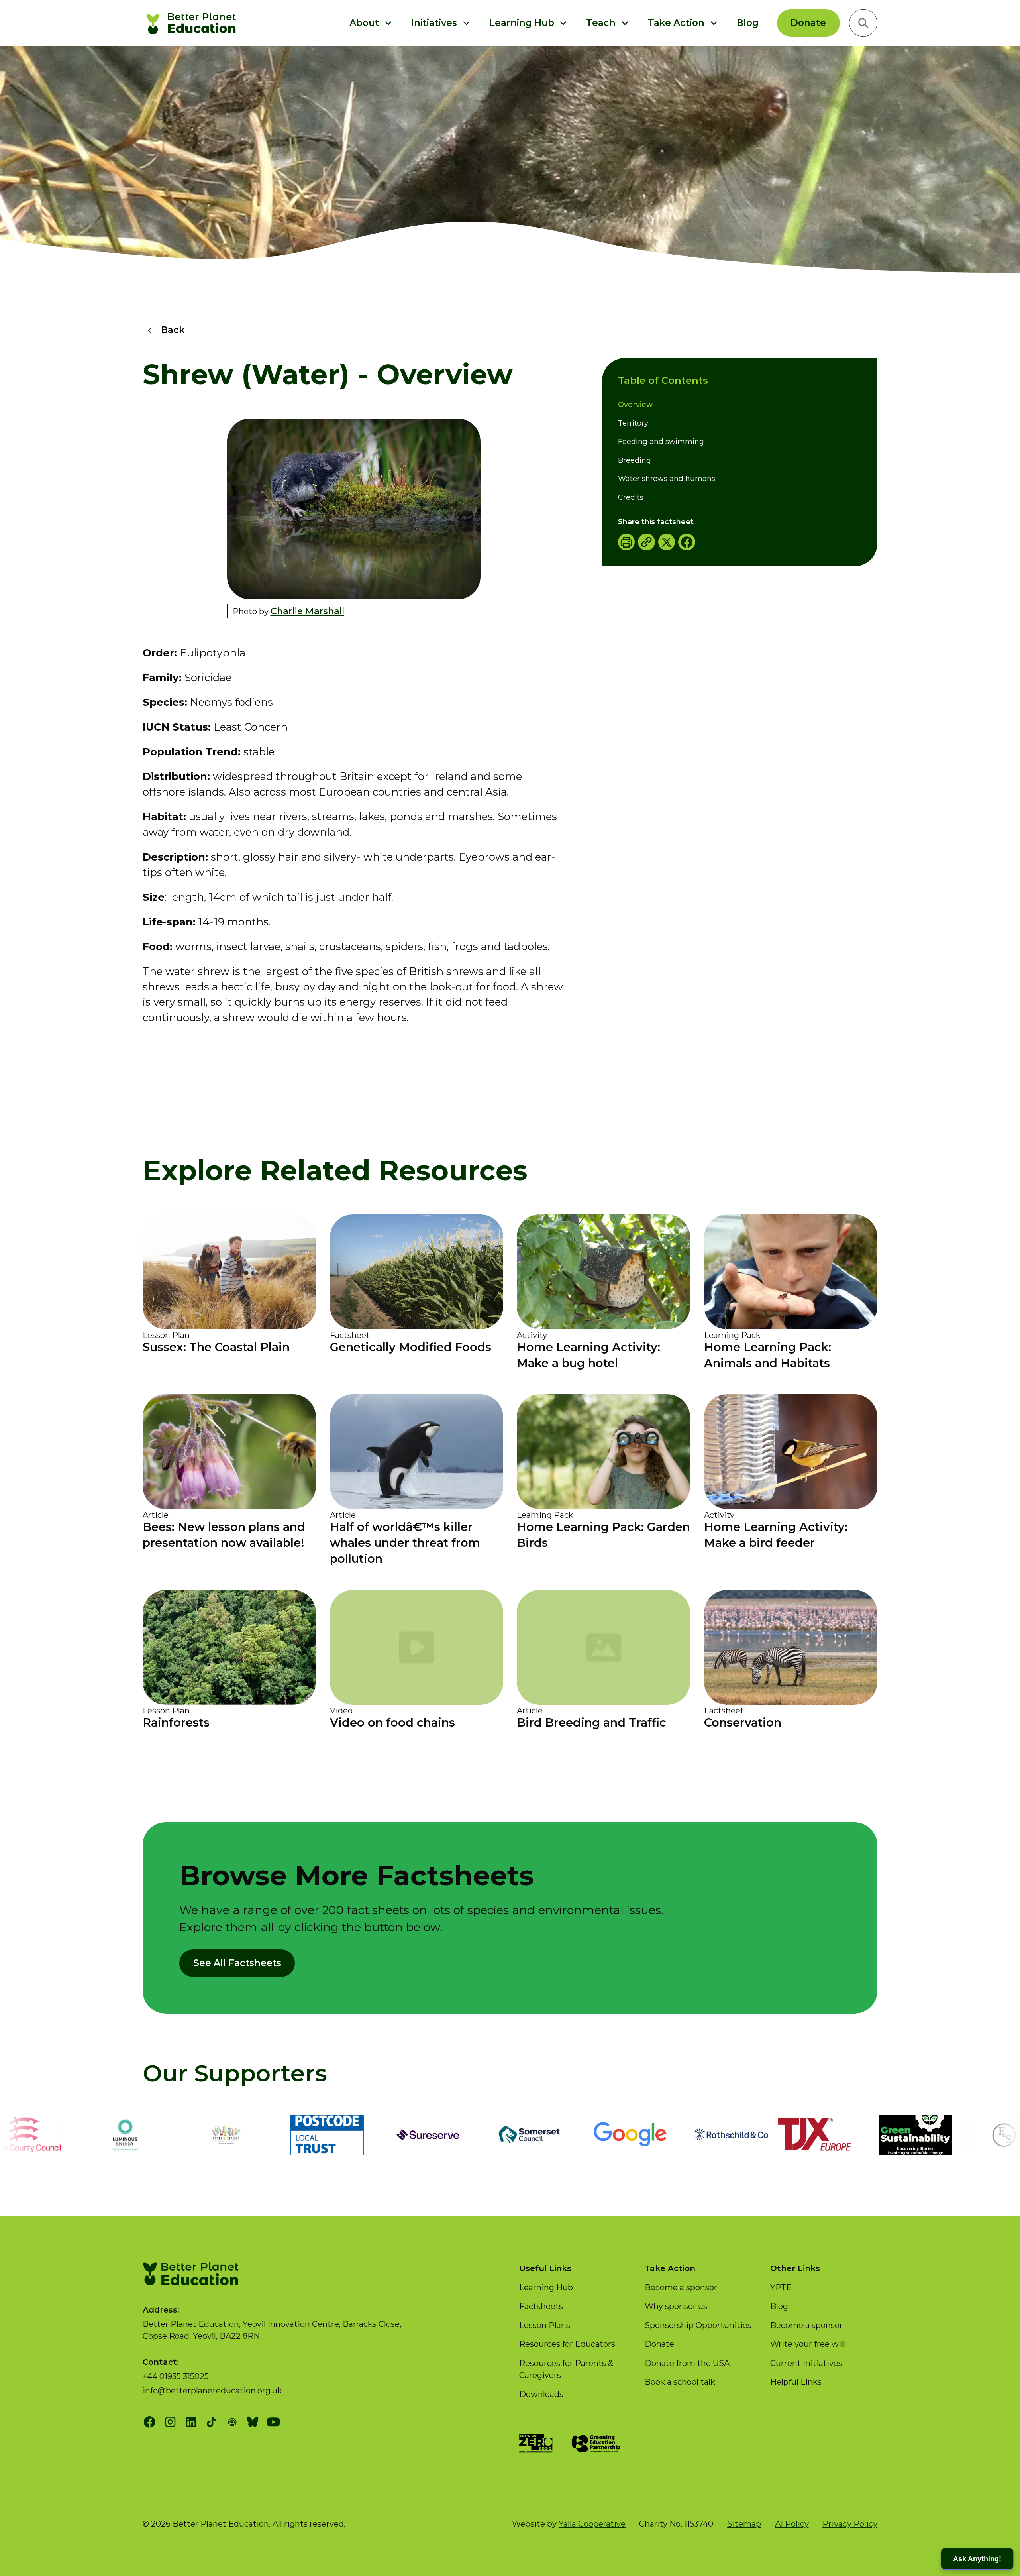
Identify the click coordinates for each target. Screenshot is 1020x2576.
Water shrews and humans (667, 479)
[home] (193, 23)
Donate (808, 23)
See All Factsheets (237, 1963)
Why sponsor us (676, 2306)
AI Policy (792, 2524)
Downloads (541, 2394)
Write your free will (808, 2344)
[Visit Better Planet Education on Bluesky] (253, 2422)
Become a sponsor (681, 2287)
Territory (633, 423)
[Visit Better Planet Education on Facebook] (150, 2422)
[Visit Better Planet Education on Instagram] (170, 2422)
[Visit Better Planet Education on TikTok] (211, 2422)
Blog (748, 23)
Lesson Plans (545, 2325)
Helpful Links (796, 2382)
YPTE (781, 2287)
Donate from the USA (687, 2363)
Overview (635, 405)
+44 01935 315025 (176, 2376)
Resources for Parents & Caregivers (566, 2369)
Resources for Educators (567, 2344)
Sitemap (744, 2524)
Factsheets (541, 2306)
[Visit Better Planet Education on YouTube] (274, 2422)
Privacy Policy (850, 2524)
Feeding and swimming (661, 442)
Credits (631, 497)
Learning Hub (546, 2287)
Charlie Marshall (307, 611)
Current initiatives (806, 2363)
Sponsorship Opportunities (698, 2325)
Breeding (635, 460)
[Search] (863, 23)
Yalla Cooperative (592, 2524)
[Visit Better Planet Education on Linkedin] (191, 2422)
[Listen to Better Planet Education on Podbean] (232, 2422)
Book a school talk (680, 2382)
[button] (371, 23)
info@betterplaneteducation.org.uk (212, 2390)
